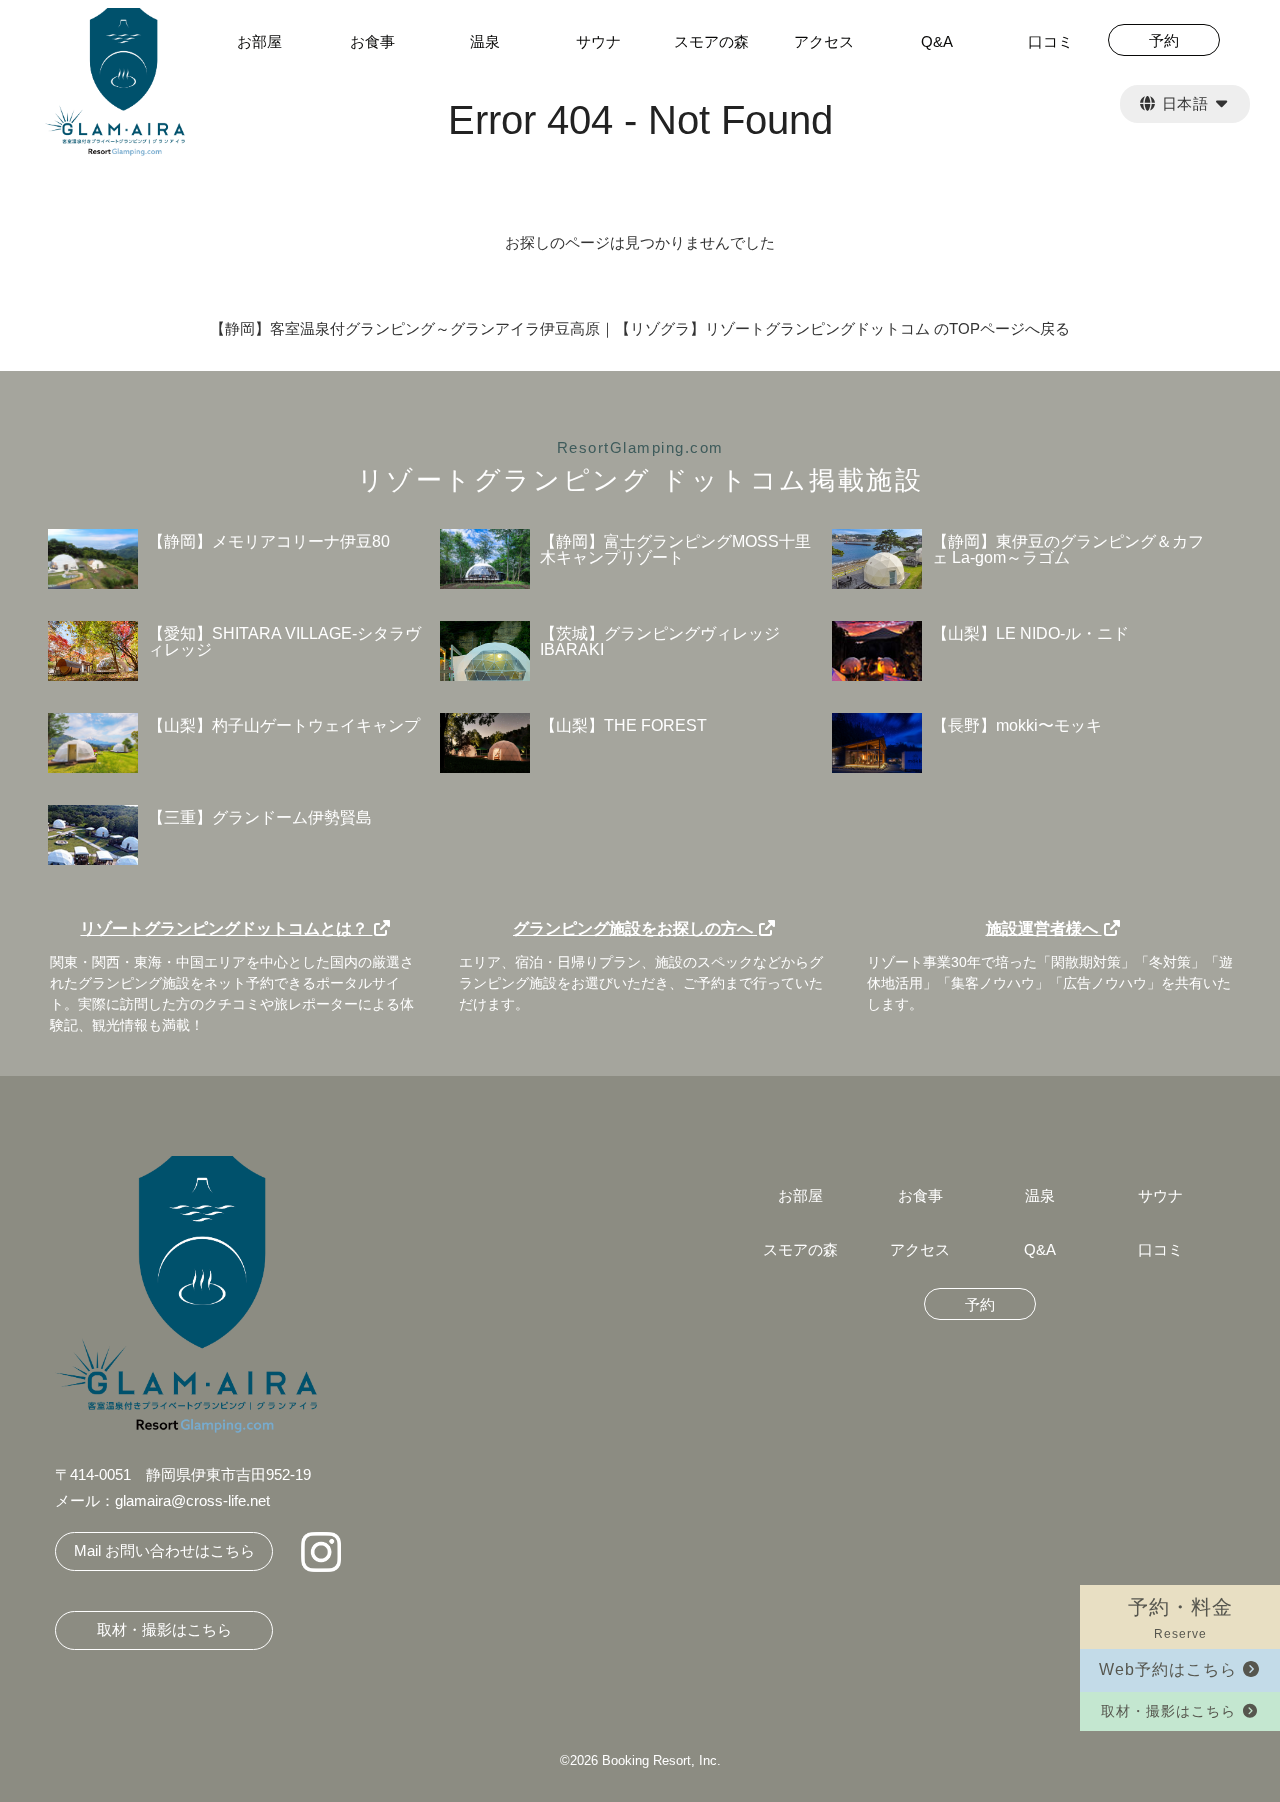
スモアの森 (711, 42)
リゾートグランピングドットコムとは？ (226, 928)
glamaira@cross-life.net (192, 1500)
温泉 (485, 42)
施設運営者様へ (1044, 928)
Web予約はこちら (1170, 1669)
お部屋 (259, 42)
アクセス (824, 42)
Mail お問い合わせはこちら (164, 1550)
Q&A (937, 42)
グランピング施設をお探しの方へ (635, 928)
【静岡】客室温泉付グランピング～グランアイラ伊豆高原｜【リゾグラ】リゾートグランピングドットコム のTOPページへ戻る (640, 328)
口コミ (1050, 42)
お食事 (372, 42)
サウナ (598, 42)
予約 (980, 1305)
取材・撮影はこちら (1171, 1711)
